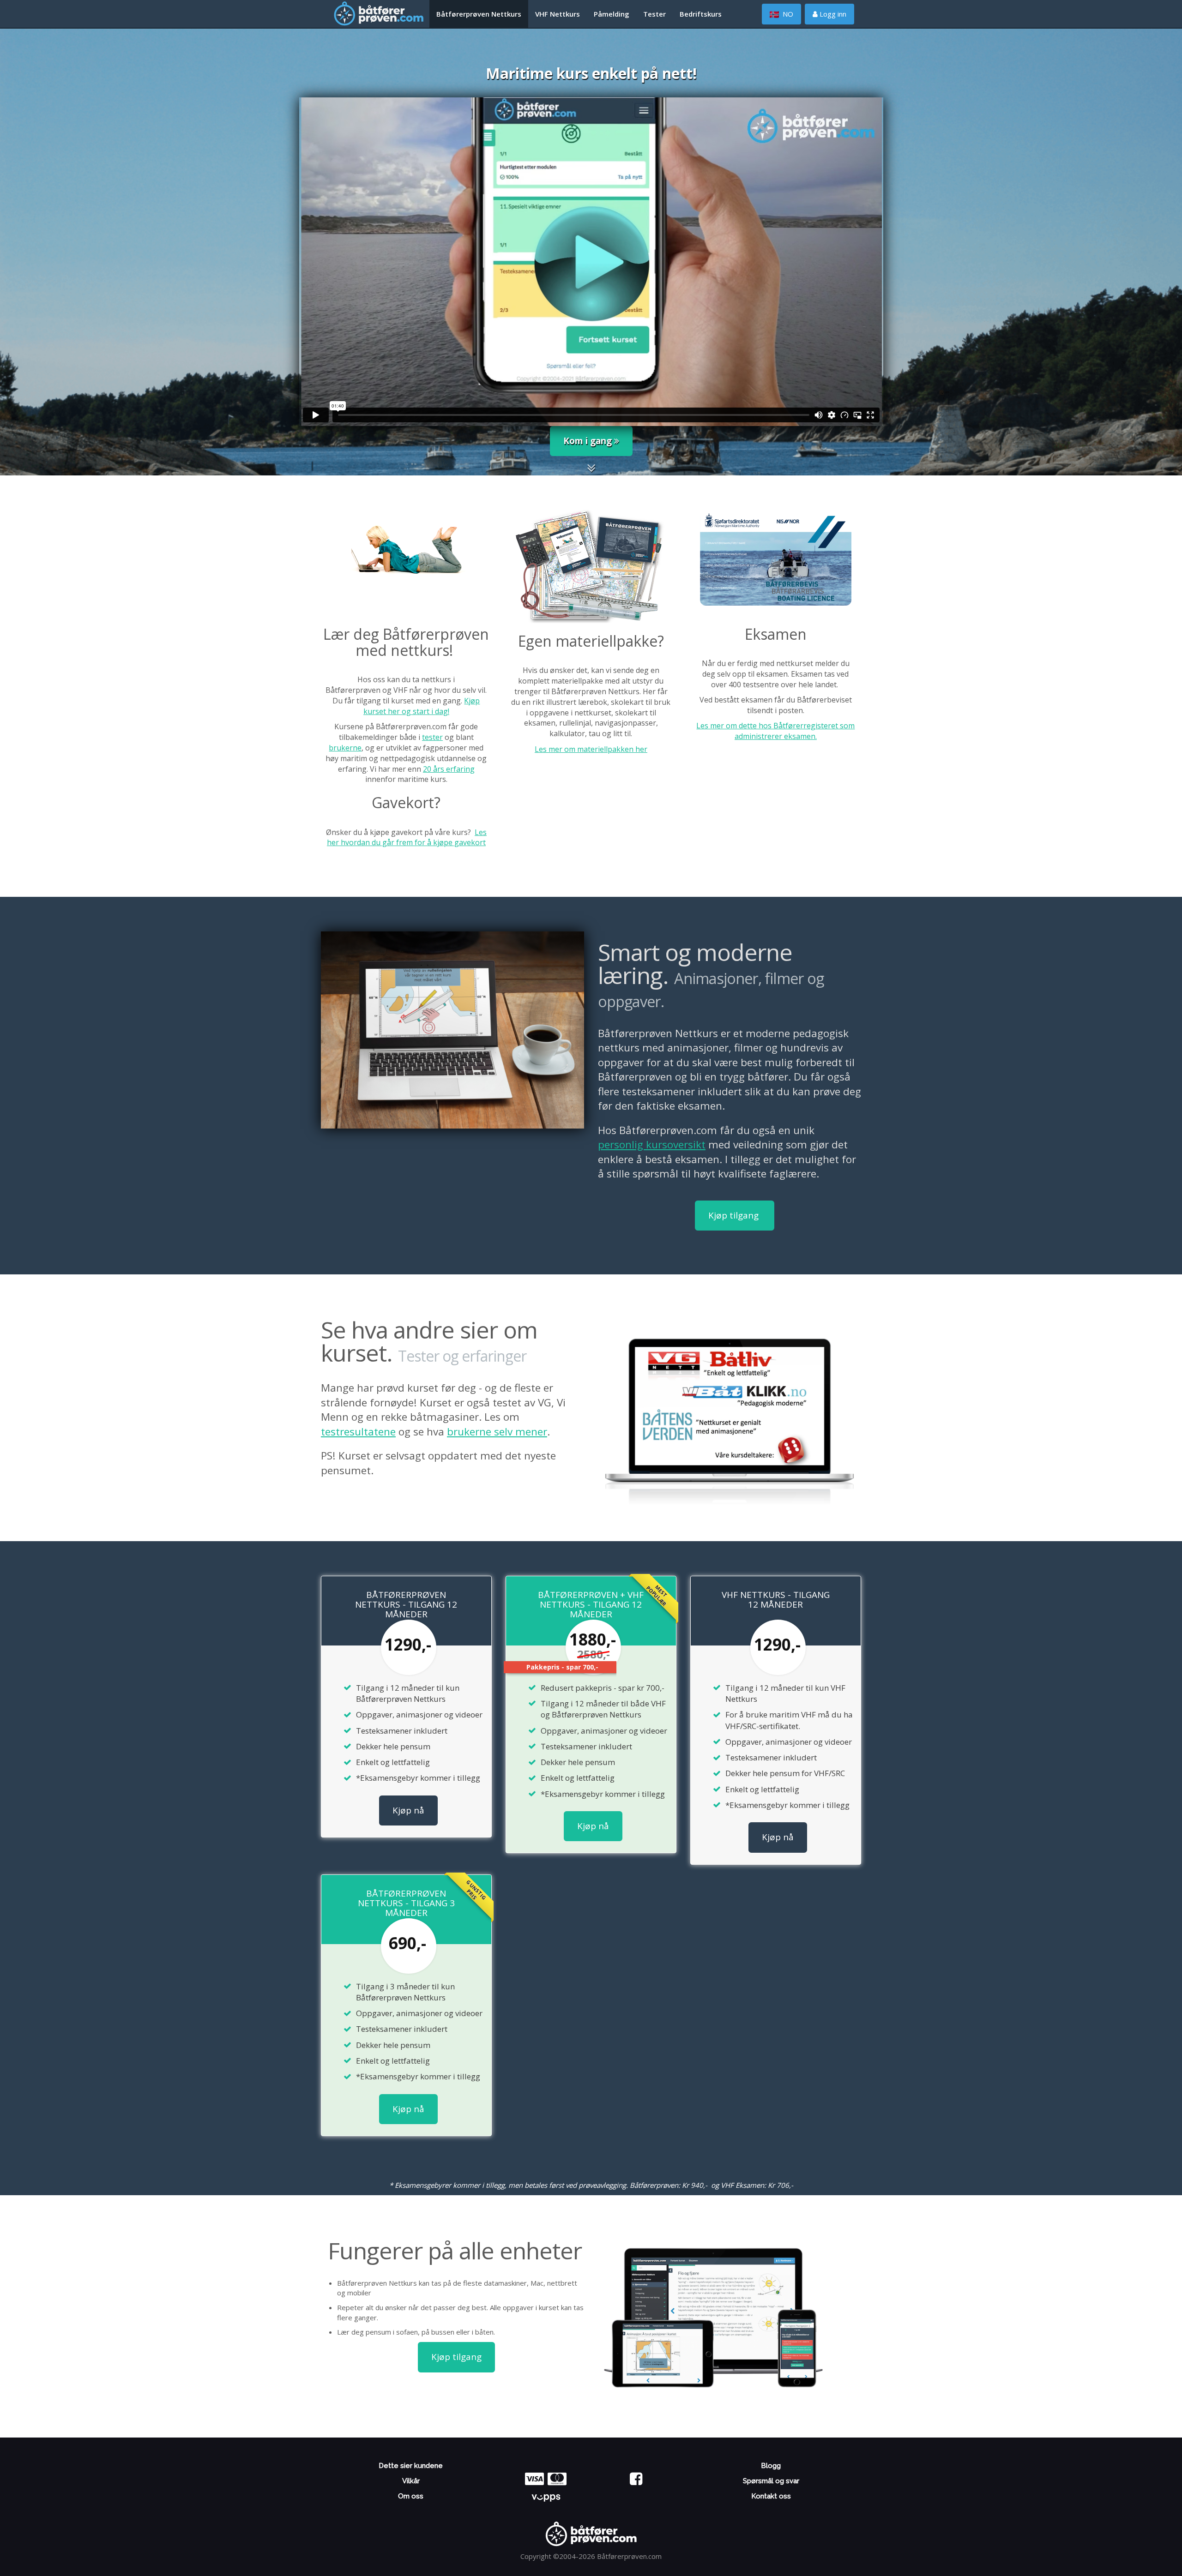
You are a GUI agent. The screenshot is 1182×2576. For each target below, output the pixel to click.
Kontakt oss (771, 2496)
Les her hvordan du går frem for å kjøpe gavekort (407, 838)
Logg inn (832, 14)
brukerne (345, 748)
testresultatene (358, 1432)
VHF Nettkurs (558, 14)
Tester (654, 14)
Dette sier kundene (411, 2466)
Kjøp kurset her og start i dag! (422, 706)
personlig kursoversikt (652, 1144)
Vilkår (411, 2481)
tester (432, 737)
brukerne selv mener (497, 1432)
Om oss (411, 2496)
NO (787, 14)
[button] (591, 470)
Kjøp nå (408, 1810)
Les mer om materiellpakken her (591, 749)
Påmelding (612, 14)
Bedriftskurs (701, 14)
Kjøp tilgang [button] (735, 1215)
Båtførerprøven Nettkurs (479, 14)
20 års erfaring (449, 769)
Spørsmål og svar (771, 2481)
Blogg (771, 2466)
